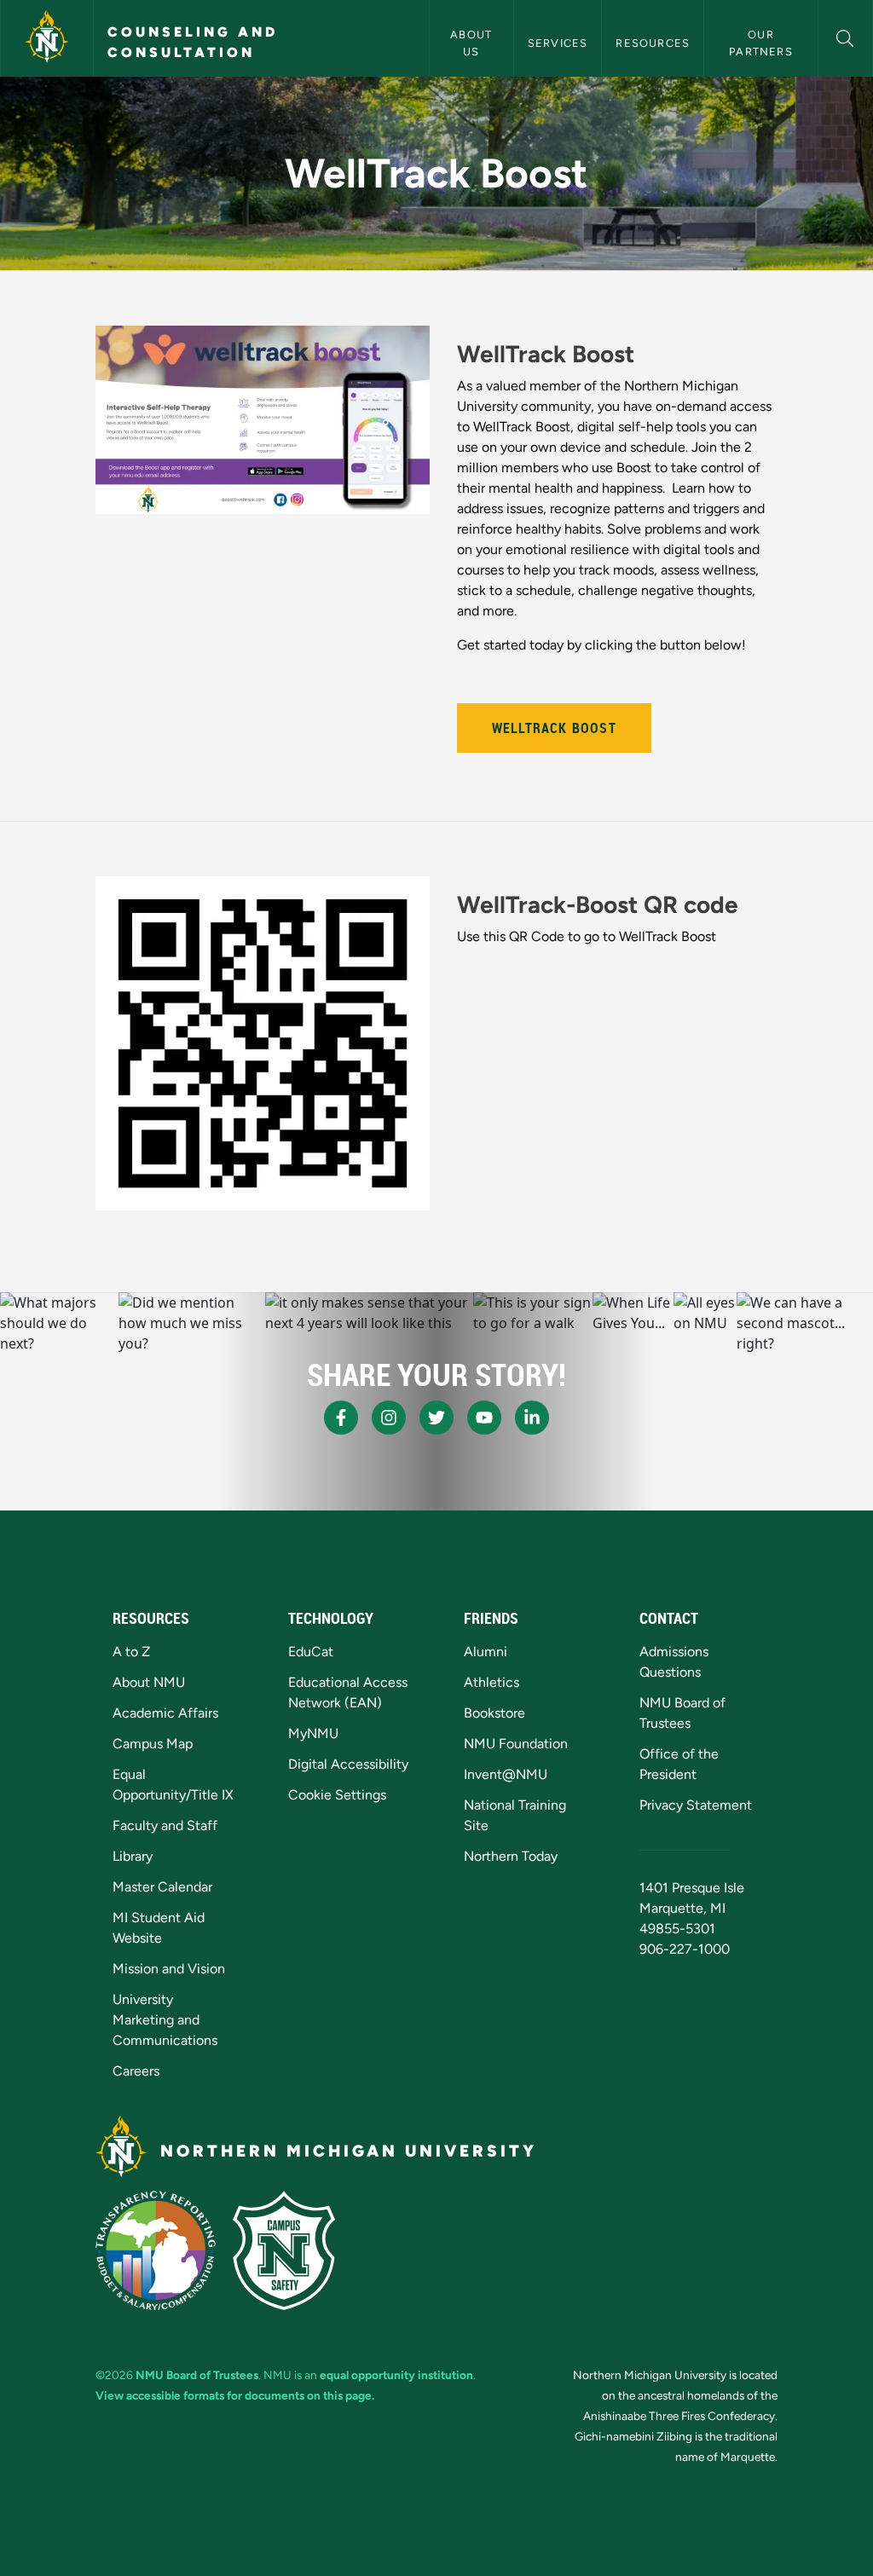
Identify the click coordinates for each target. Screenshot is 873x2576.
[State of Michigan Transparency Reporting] (156, 2250)
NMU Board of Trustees (197, 2375)
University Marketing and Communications (165, 2020)
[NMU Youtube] (484, 1418)
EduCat (311, 1652)
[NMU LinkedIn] (532, 1418)
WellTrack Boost (554, 728)
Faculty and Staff (165, 1825)
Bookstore (494, 1713)
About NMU (149, 1682)
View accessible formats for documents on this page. (235, 2395)
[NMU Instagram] (389, 1418)
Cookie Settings (337, 1795)
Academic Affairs (165, 1713)
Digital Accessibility (348, 1764)
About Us (473, 43)
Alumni (486, 1652)
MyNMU (313, 1733)
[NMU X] (436, 1418)
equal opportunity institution (396, 2375)
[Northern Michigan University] (47, 38)
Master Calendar (162, 1887)
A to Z (131, 1652)
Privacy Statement (696, 1805)
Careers (136, 2071)
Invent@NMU (506, 1774)
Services (558, 43)
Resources (653, 43)
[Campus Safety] (284, 2250)
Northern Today (511, 1856)
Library (133, 1856)
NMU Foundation (516, 1744)
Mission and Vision (169, 1969)
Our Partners (761, 43)
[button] (845, 36)
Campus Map (153, 1744)
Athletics (491, 1682)
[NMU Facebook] (341, 1418)
